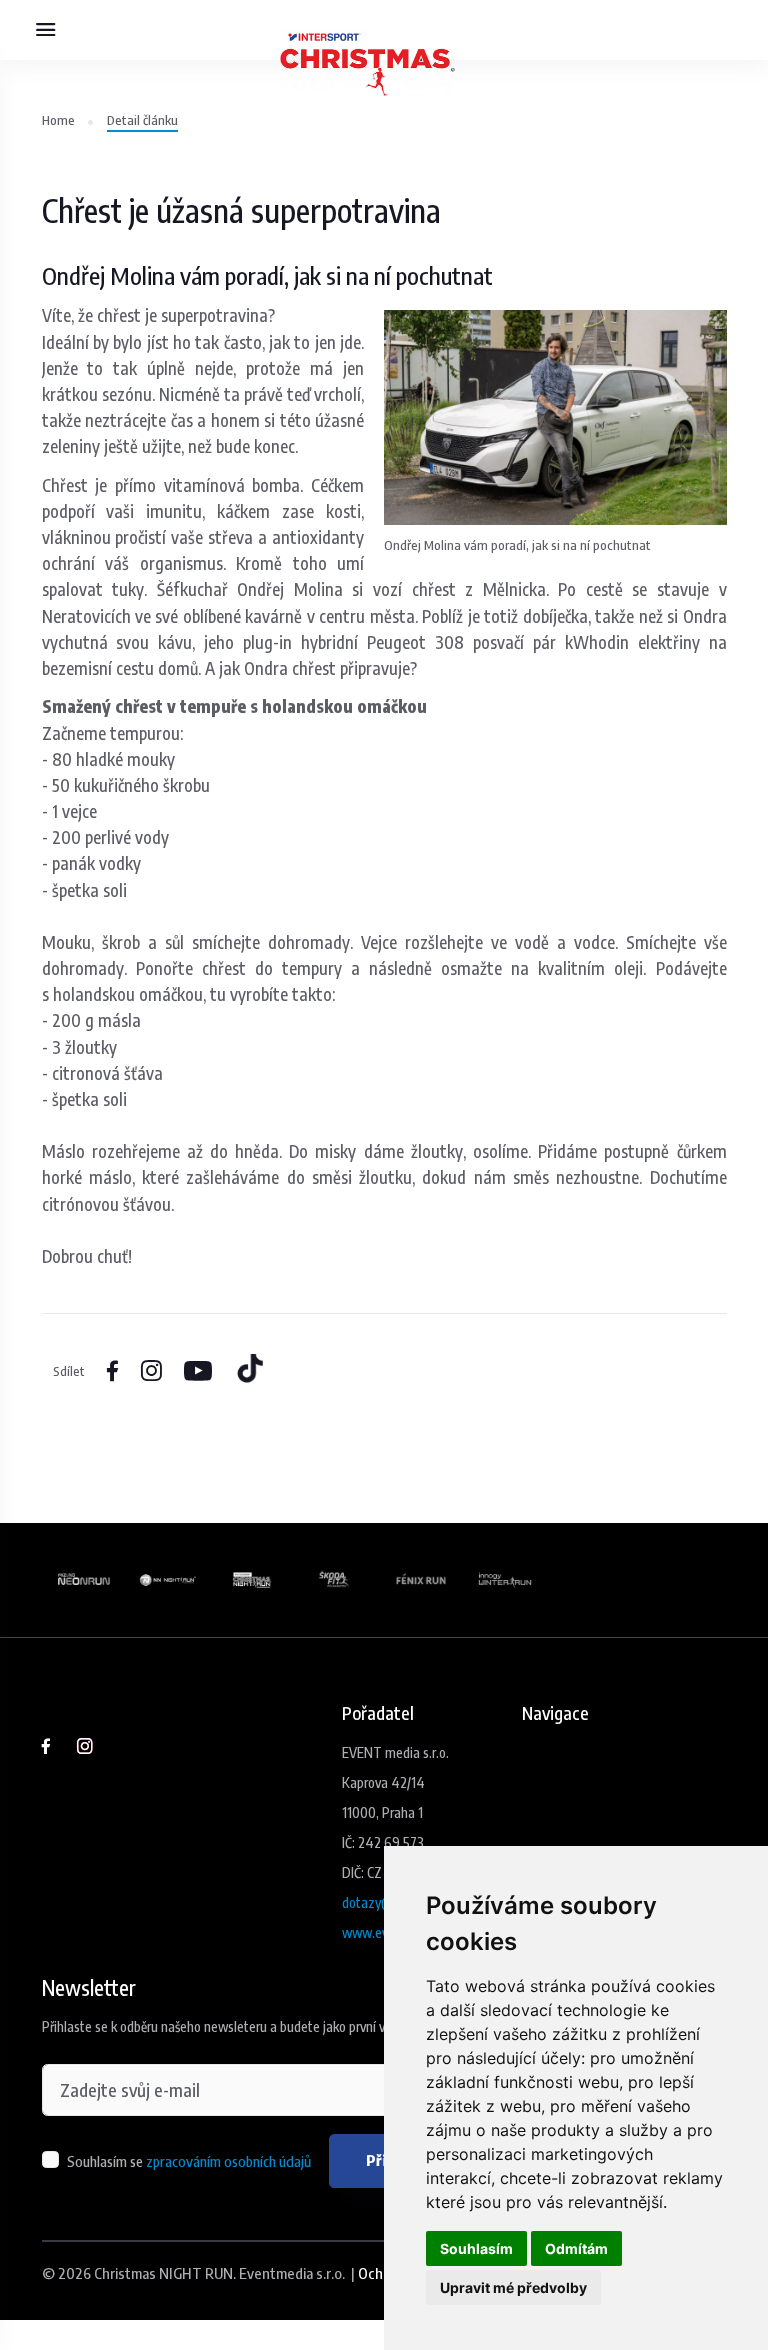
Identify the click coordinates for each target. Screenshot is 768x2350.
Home (58, 119)
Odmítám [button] (576, 2248)
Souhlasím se (189, 2161)
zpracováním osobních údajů (228, 2161)
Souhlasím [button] (476, 2248)
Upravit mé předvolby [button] (513, 2287)
